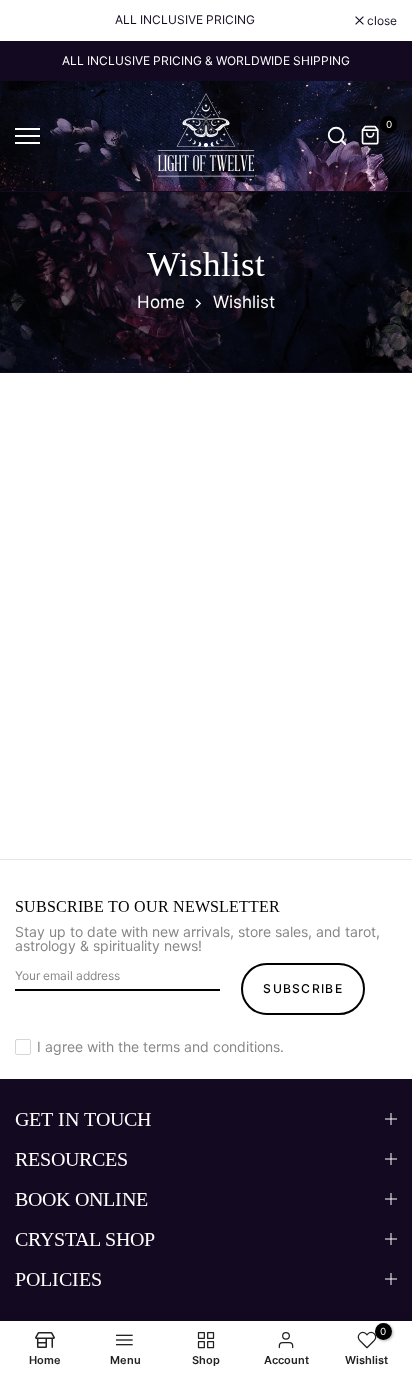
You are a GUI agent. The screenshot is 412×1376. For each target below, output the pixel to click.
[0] (371, 136)
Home (161, 302)
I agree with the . (160, 1046)
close (380, 21)
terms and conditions (211, 1046)
